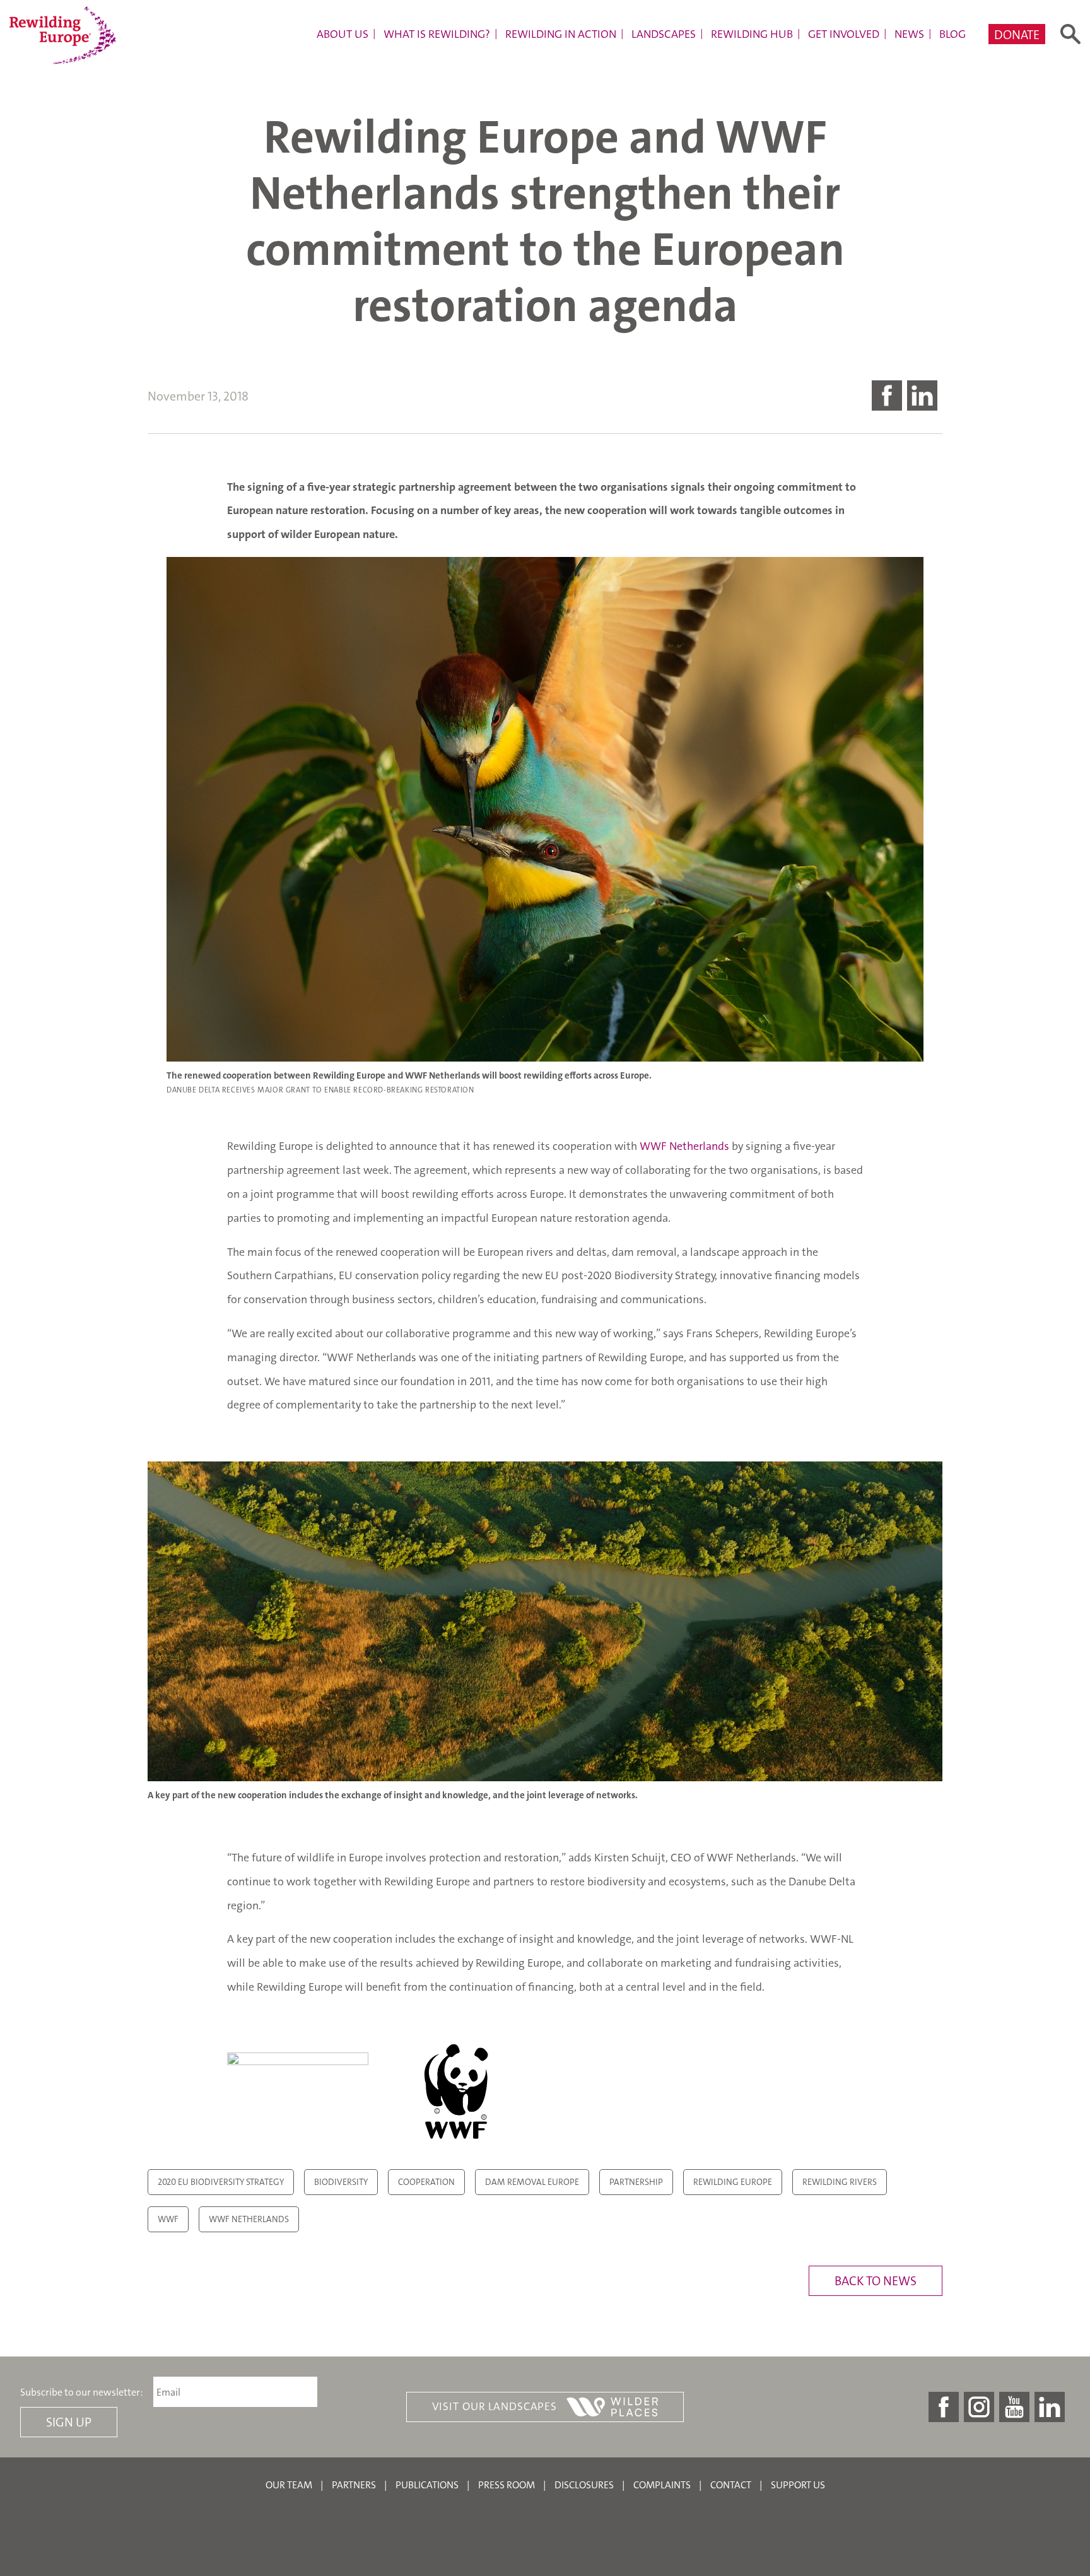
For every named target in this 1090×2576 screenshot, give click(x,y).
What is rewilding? (437, 34)
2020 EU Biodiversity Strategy (221, 2182)
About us (343, 34)
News (909, 34)
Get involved (844, 34)
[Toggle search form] (1070, 34)
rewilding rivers (840, 2182)
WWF (168, 2219)
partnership (636, 2182)
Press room (507, 2485)
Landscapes (664, 34)
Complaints (662, 2485)
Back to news (876, 2281)
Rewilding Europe (733, 2182)
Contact (731, 2485)
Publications (427, 2485)
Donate (1017, 35)
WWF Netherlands (684, 1146)
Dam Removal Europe (532, 2182)
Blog (952, 34)
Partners (354, 2485)
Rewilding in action (561, 34)
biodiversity (341, 2182)
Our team (289, 2485)
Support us (798, 2485)
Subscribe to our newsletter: (82, 2392)
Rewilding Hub (752, 34)
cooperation (426, 2182)
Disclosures (584, 2485)
